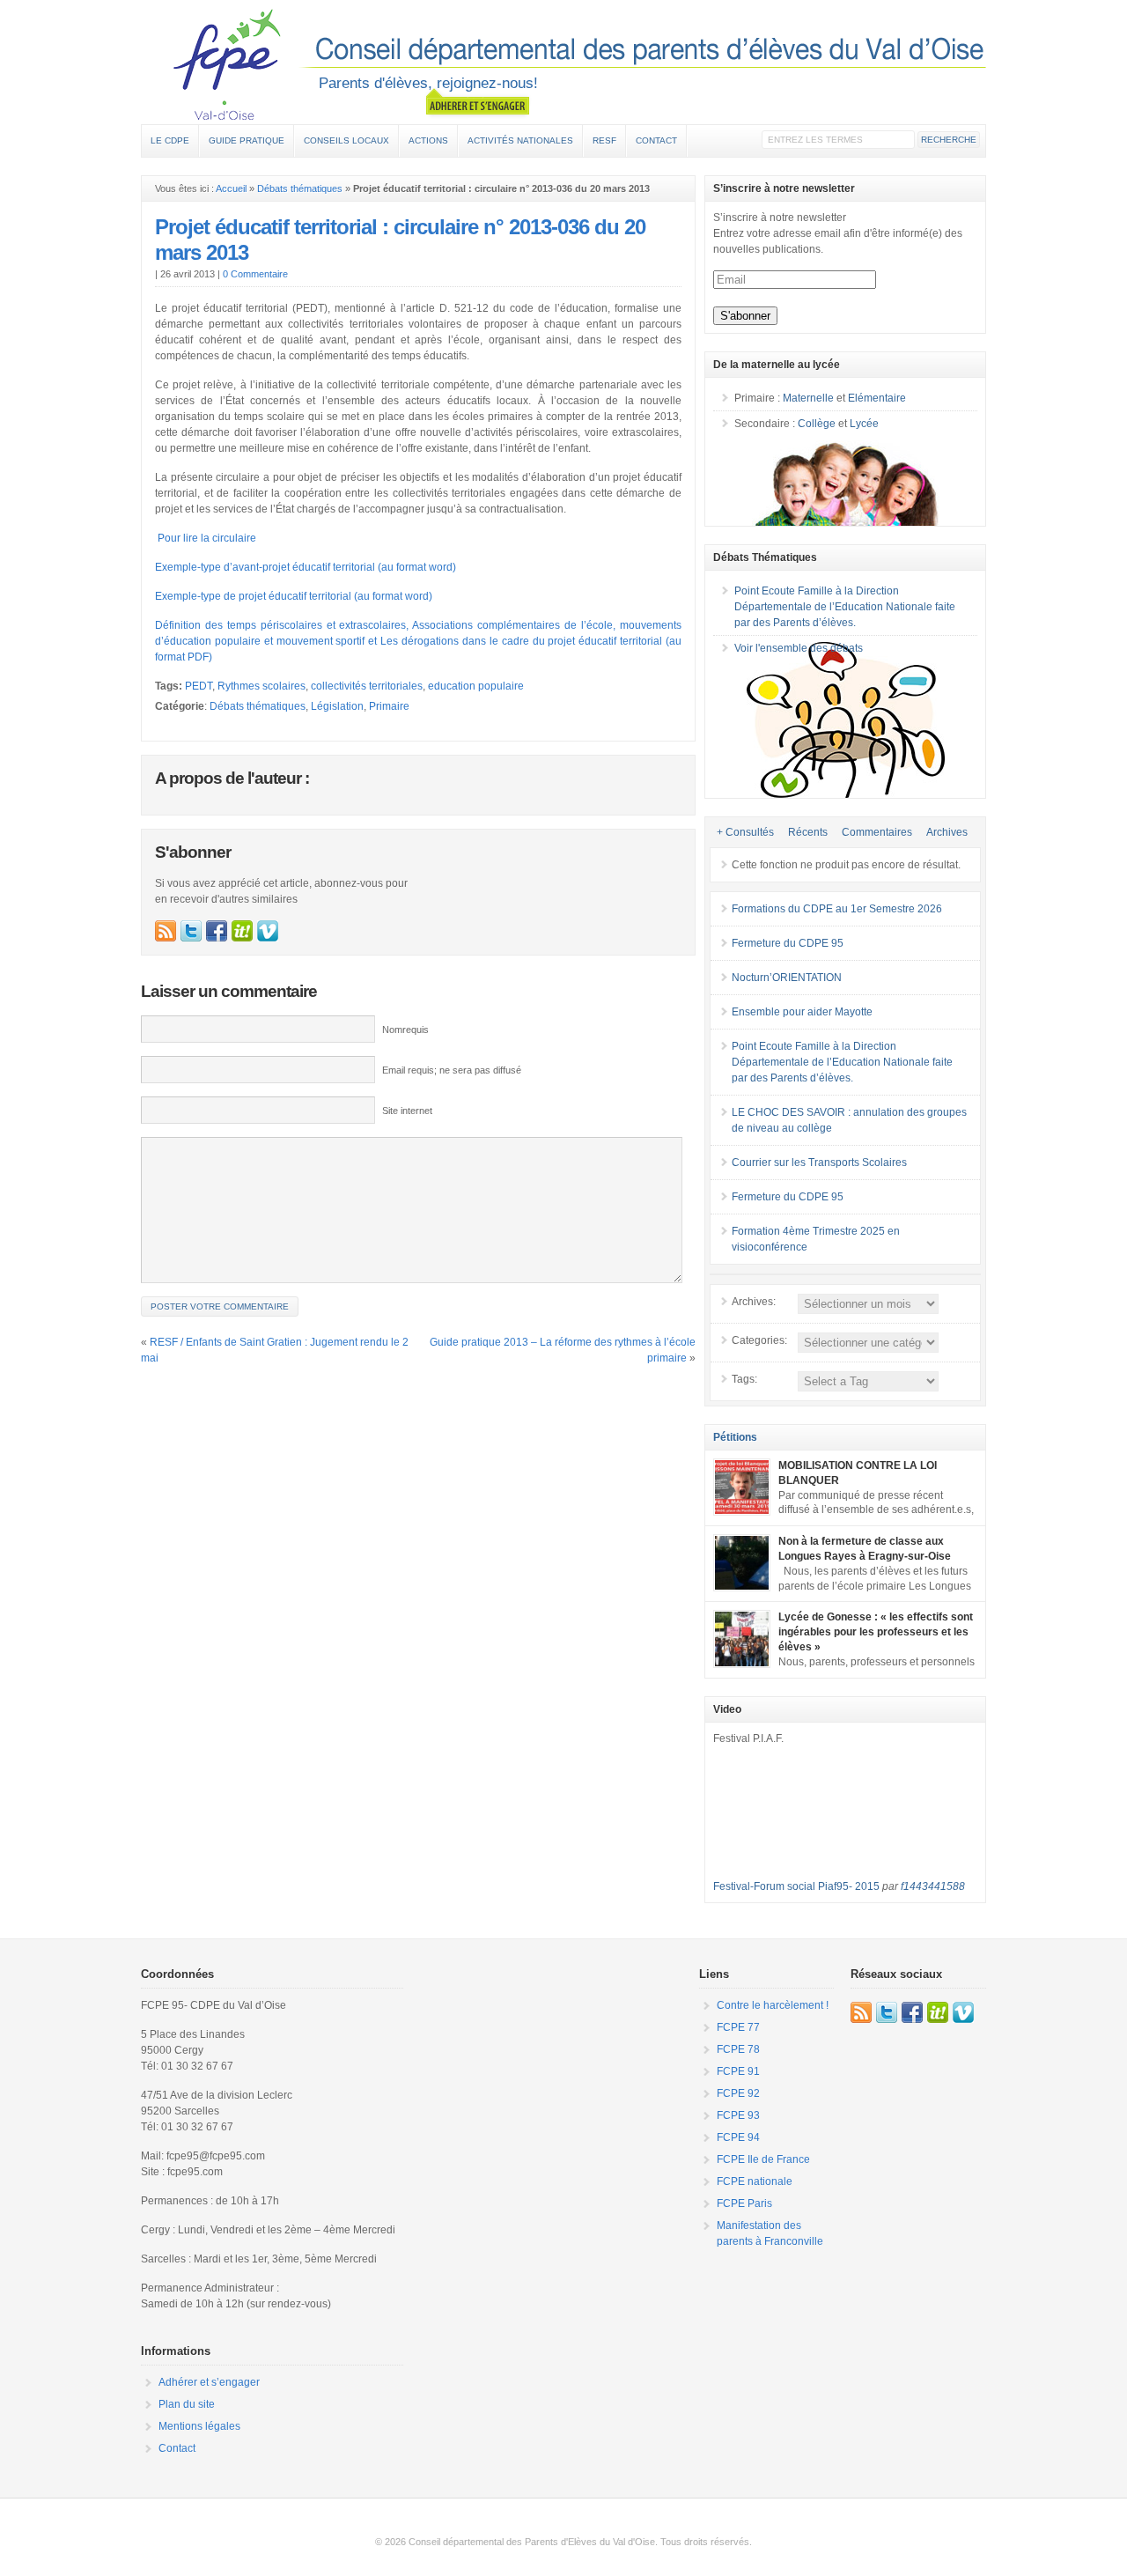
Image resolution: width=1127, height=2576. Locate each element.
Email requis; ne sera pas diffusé (452, 1070)
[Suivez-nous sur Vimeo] (268, 931)
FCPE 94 (738, 2137)
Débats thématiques (300, 188)
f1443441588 (933, 1886)
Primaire (389, 706)
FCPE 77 (738, 2027)
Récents (808, 832)
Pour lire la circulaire (206, 538)
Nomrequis (405, 1030)
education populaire (476, 686)
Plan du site (187, 2404)
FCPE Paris (744, 2203)
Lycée (864, 424)
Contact (656, 140)
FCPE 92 (738, 2093)
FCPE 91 (738, 2071)
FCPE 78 (738, 2049)
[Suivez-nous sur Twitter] (191, 931)
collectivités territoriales (367, 686)
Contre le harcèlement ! (773, 2005)
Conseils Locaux (346, 140)
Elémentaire (877, 398)
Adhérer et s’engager (209, 2382)
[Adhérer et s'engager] (478, 103)
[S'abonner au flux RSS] (166, 931)
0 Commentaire (255, 274)
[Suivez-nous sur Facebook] (217, 931)
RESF (604, 140)
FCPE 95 (563, 64)
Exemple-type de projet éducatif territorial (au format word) (294, 596)
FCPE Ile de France (763, 2159)
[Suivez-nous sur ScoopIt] (242, 931)
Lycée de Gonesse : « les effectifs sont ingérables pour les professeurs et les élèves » (876, 1632)
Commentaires (877, 832)
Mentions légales (199, 2426)
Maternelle (808, 398)
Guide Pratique (247, 140)
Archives (947, 832)
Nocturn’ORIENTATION (787, 978)
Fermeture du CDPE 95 (788, 943)
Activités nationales (520, 140)
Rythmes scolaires (261, 686)
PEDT (199, 686)
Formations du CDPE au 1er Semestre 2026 (837, 909)
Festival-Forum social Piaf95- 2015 (796, 1886)
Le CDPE (170, 140)
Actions (428, 140)
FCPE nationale (755, 2181)
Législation (337, 706)
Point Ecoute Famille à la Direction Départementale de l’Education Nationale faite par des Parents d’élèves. (845, 607)
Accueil (231, 188)
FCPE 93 (738, 2115)
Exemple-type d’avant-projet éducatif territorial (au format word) (306, 567)
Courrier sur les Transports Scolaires (819, 1163)
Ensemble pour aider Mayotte (802, 1012)
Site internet (407, 1111)
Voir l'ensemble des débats (799, 648)
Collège (817, 424)
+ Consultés (745, 832)
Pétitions (735, 1437)
